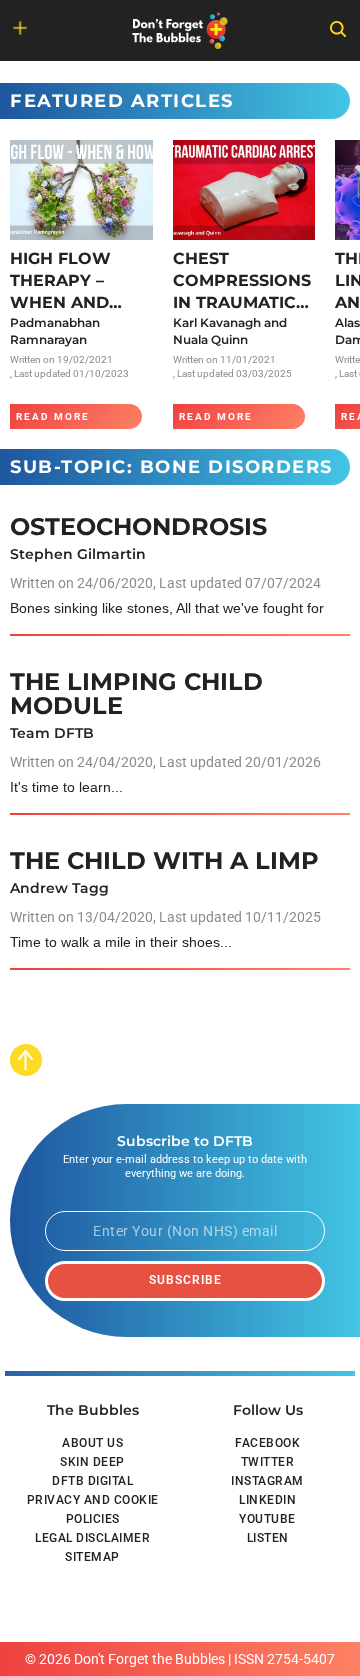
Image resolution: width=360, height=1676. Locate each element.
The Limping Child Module (136, 693)
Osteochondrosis (138, 526)
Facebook (267, 1443)
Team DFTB (52, 733)
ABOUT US (92, 1443)
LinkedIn (267, 1500)
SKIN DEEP (92, 1462)
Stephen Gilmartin (78, 554)
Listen (268, 1538)
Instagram (267, 1481)
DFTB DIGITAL (92, 1481)
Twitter (268, 1462)
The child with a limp (164, 860)
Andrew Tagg (59, 888)
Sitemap (92, 1557)
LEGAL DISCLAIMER (92, 1538)
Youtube (267, 1519)
